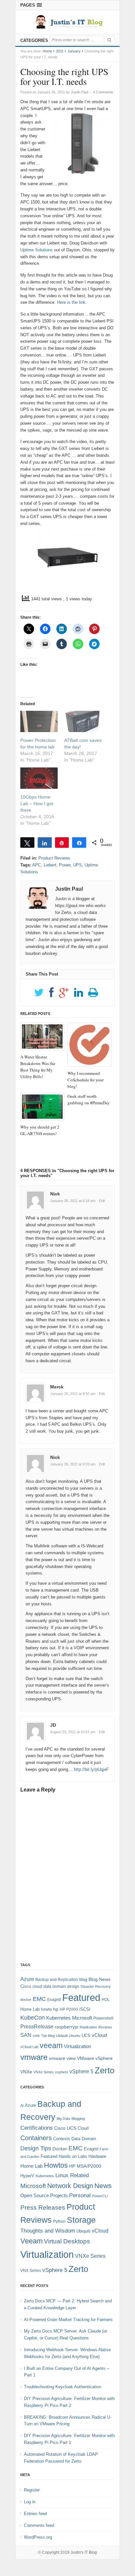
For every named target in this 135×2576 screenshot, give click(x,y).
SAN (26, 2035)
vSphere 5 (81, 2072)
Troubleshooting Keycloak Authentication (63, 2387)
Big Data (63, 2119)
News (103, 2186)
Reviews (105, 2027)
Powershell (103, 2018)
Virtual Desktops (67, 2241)
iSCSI (85, 2009)
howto (46, 2009)
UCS (86, 2035)
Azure (27, 1979)
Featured (81, 1997)
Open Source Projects (44, 2195)
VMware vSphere (95, 2058)
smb (36, 2036)
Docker (60, 2149)
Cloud (83, 2128)
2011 (60, 51)
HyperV (27, 2176)
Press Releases (43, 2208)
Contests (62, 2139)
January (74, 51)
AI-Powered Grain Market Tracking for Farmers (68, 2320)
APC (37, 865)
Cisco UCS (65, 2128)
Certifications (37, 2128)
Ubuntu (75, 2036)
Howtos (56, 2165)
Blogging (78, 2119)
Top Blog (48, 2036)
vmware (34, 2057)
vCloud (99, 2035)
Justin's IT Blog (84, 2552)
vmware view (62, 2058)
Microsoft (82, 2018)
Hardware (97, 2156)
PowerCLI (100, 2196)
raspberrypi (67, 2027)
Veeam (31, 2241)
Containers (36, 2138)
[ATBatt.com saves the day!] (83, 721)
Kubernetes (58, 2018)
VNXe (26, 2072)
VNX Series (31, 2270)
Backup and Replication (57, 1980)
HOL (106, 2000)
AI (22, 2105)
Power (65, 865)
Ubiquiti (62, 2036)
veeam (51, 2045)
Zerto (105, 2070)
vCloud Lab (29, 2047)
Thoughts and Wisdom (48, 2231)
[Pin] (62, 843)
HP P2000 (69, 2009)
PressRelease (37, 2026)
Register (32, 2490)
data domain (55, 1986)
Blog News (99, 1979)
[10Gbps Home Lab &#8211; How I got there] (39, 778)
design (73, 1986)
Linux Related (72, 2175)
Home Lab (30, 2009)
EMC (39, 1999)
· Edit (101, 1201)
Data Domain (84, 2139)
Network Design (70, 2186)
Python (59, 2221)
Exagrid (54, 2000)
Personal (80, 2195)
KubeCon (33, 2018)
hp (56, 2009)
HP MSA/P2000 (85, 2166)
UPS (77, 865)
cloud (37, 1986)
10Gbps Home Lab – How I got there (37, 804)
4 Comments (103, 92)
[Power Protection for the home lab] (39, 721)
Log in (30, 2502)
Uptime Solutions (37, 250)
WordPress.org (38, 2537)
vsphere (62, 2072)
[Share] (45, 843)
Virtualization (77, 2046)
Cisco (26, 1986)
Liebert (50, 865)
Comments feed (39, 2525)
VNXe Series (44, 2072)
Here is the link (71, 302)
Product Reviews (54, 858)
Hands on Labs (73, 2156)
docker (26, 2000)
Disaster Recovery (96, 1986)
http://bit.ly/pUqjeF (91, 1769)
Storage (81, 2220)
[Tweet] (27, 843)
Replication (88, 2027)
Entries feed (35, 2514)
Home (47, 51)
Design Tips (36, 2148)
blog (83, 1979)
